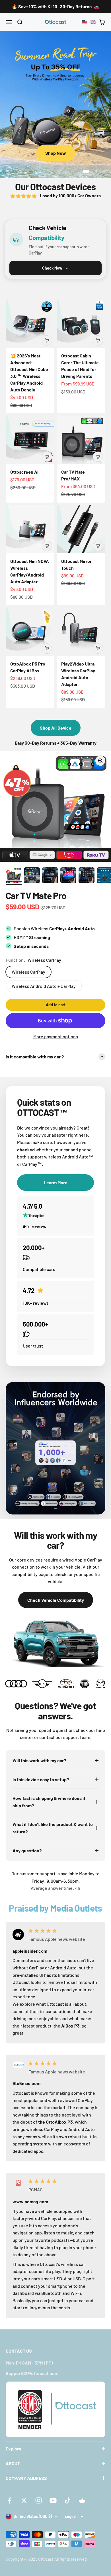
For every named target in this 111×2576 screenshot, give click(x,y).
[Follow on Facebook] (10, 2500)
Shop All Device (56, 728)
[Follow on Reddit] (82, 2500)
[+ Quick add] (47, 340)
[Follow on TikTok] (68, 2500)
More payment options (56, 1036)
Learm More (56, 1182)
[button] (89, 22)
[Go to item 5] (87, 876)
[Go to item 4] (68, 876)
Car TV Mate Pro (36, 895)
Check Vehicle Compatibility (56, 1600)
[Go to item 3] (50, 876)
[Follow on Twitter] (24, 2500)
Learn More (56, 153)
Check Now (52, 268)
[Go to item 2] (32, 876)
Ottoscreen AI (24, 472)
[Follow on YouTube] (53, 2500)
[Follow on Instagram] (39, 2500)
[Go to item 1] (14, 876)
